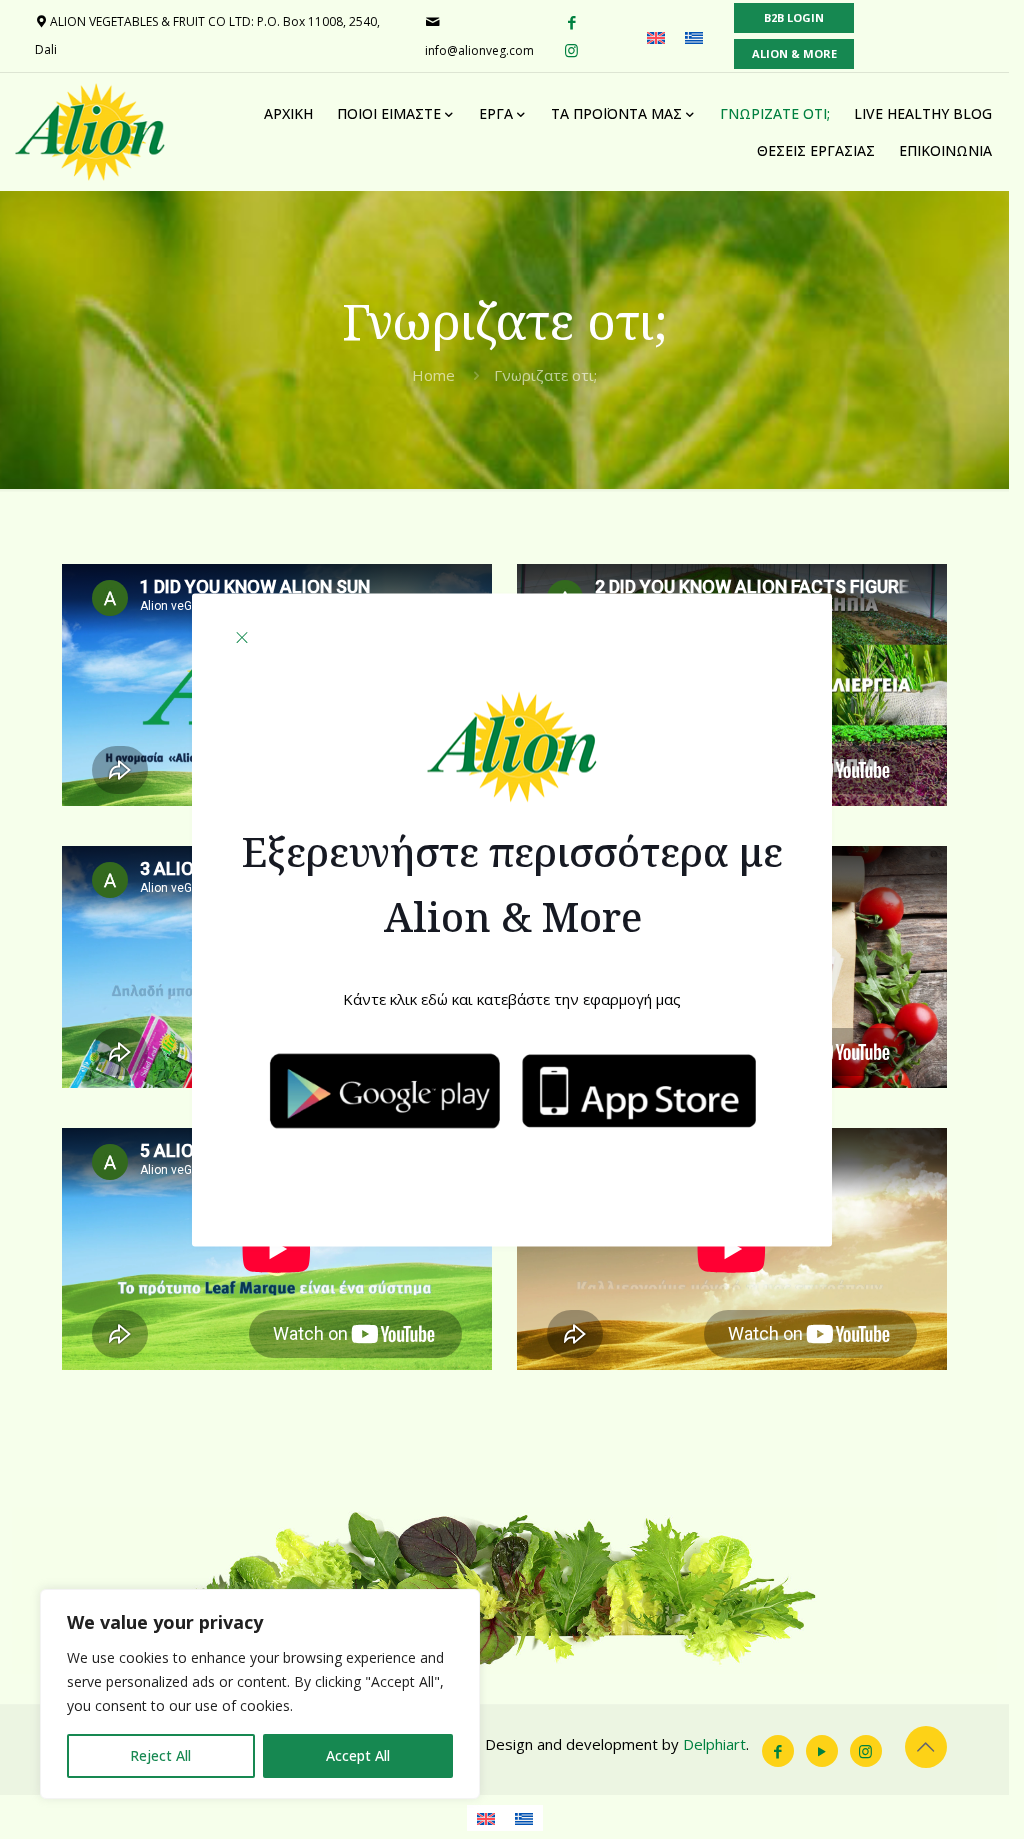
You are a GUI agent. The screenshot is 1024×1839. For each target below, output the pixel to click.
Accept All (358, 1755)
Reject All (160, 1755)
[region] (260, 1694)
